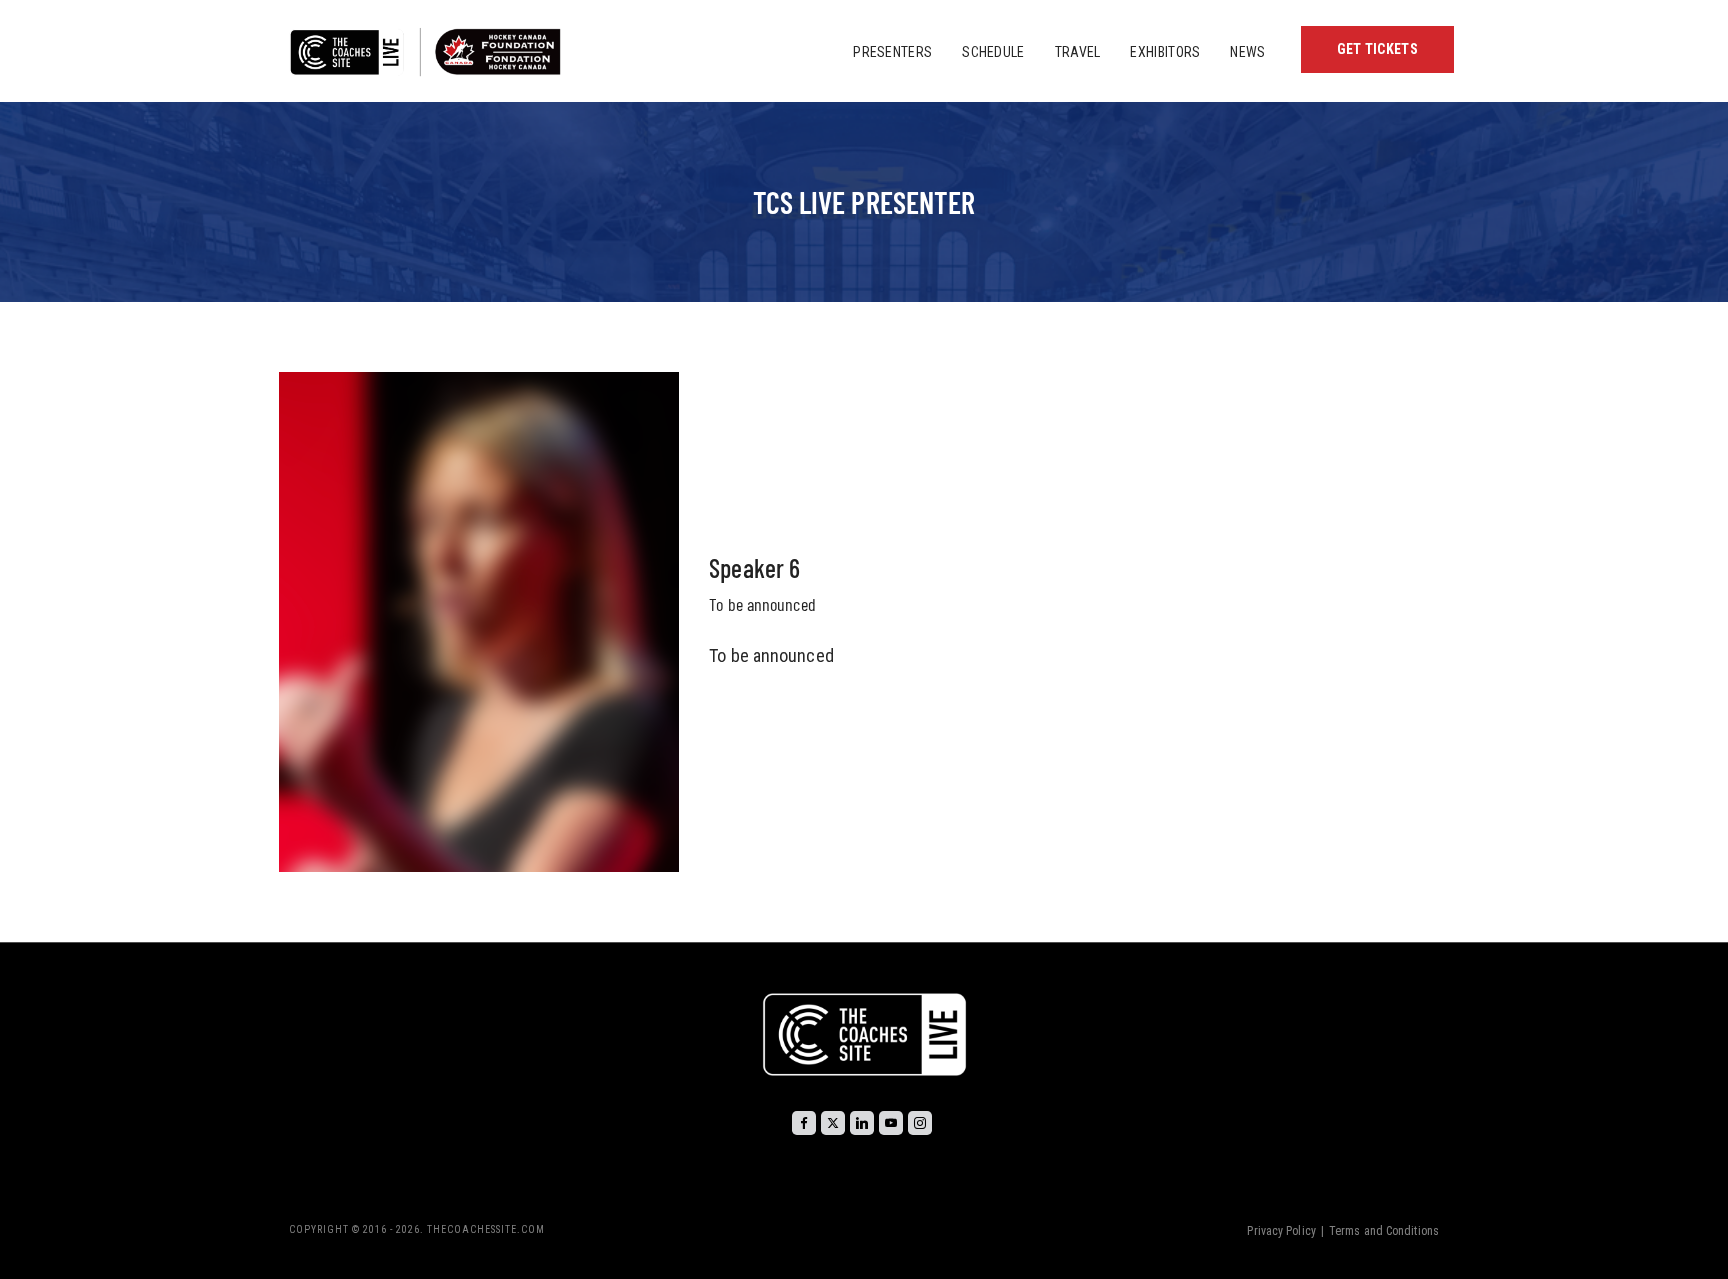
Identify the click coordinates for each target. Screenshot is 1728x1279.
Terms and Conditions (1384, 1231)
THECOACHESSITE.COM (486, 1229)
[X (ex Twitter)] (833, 1123)
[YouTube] (891, 1123)
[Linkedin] (862, 1123)
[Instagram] (920, 1123)
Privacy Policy (1281, 1231)
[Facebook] (804, 1123)
